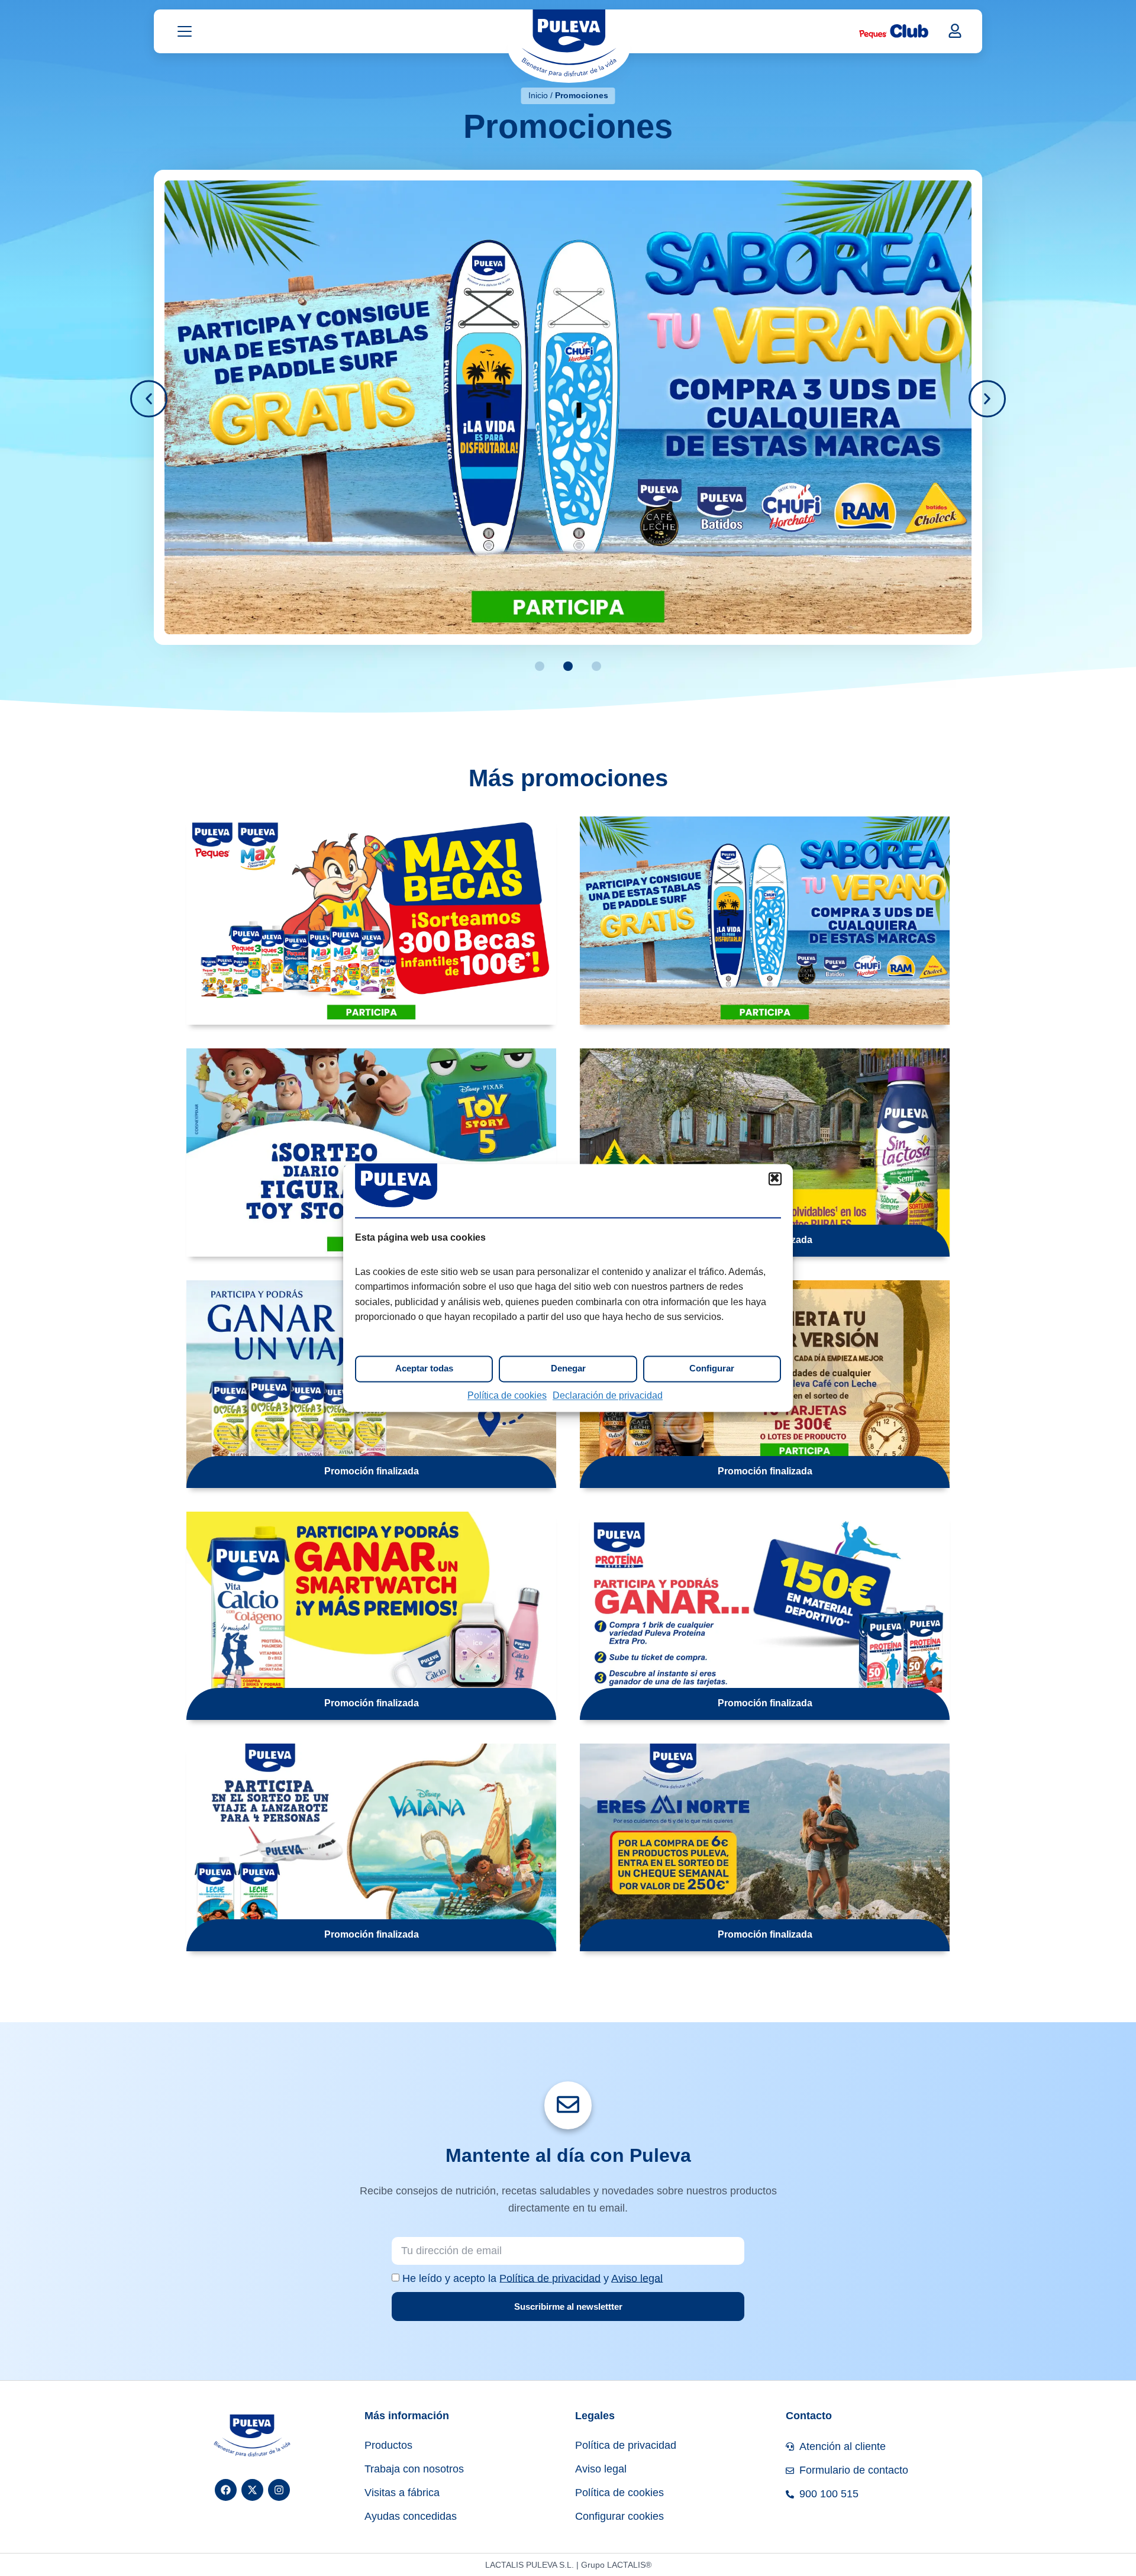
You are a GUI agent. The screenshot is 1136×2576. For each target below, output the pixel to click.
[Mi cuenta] (955, 31)
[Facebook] (226, 2490)
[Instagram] (279, 2490)
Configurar (712, 1369)
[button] (775, 1179)
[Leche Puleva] (569, 46)
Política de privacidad (550, 2278)
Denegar (568, 1369)
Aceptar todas (424, 1369)
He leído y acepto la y (532, 2278)
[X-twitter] (252, 2490)
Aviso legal (637, 2278)
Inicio (538, 95)
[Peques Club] (894, 31)
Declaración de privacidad (608, 1395)
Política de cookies (507, 1395)
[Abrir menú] (185, 31)
